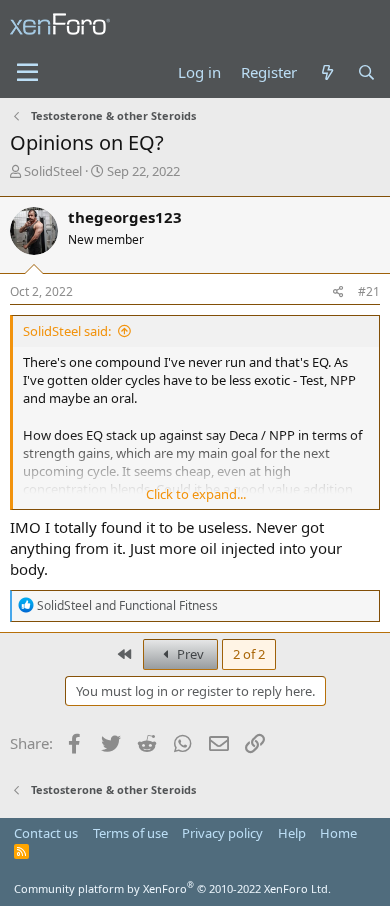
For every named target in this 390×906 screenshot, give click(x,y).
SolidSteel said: (67, 331)
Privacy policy (222, 833)
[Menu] (27, 73)
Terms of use (130, 833)
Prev (189, 654)
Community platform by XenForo (172, 888)
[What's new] (326, 72)
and (127, 605)
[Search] (366, 72)
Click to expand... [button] (196, 494)
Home (338, 833)
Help (292, 833)
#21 (369, 291)
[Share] (338, 292)
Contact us (46, 833)
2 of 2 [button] (249, 654)
